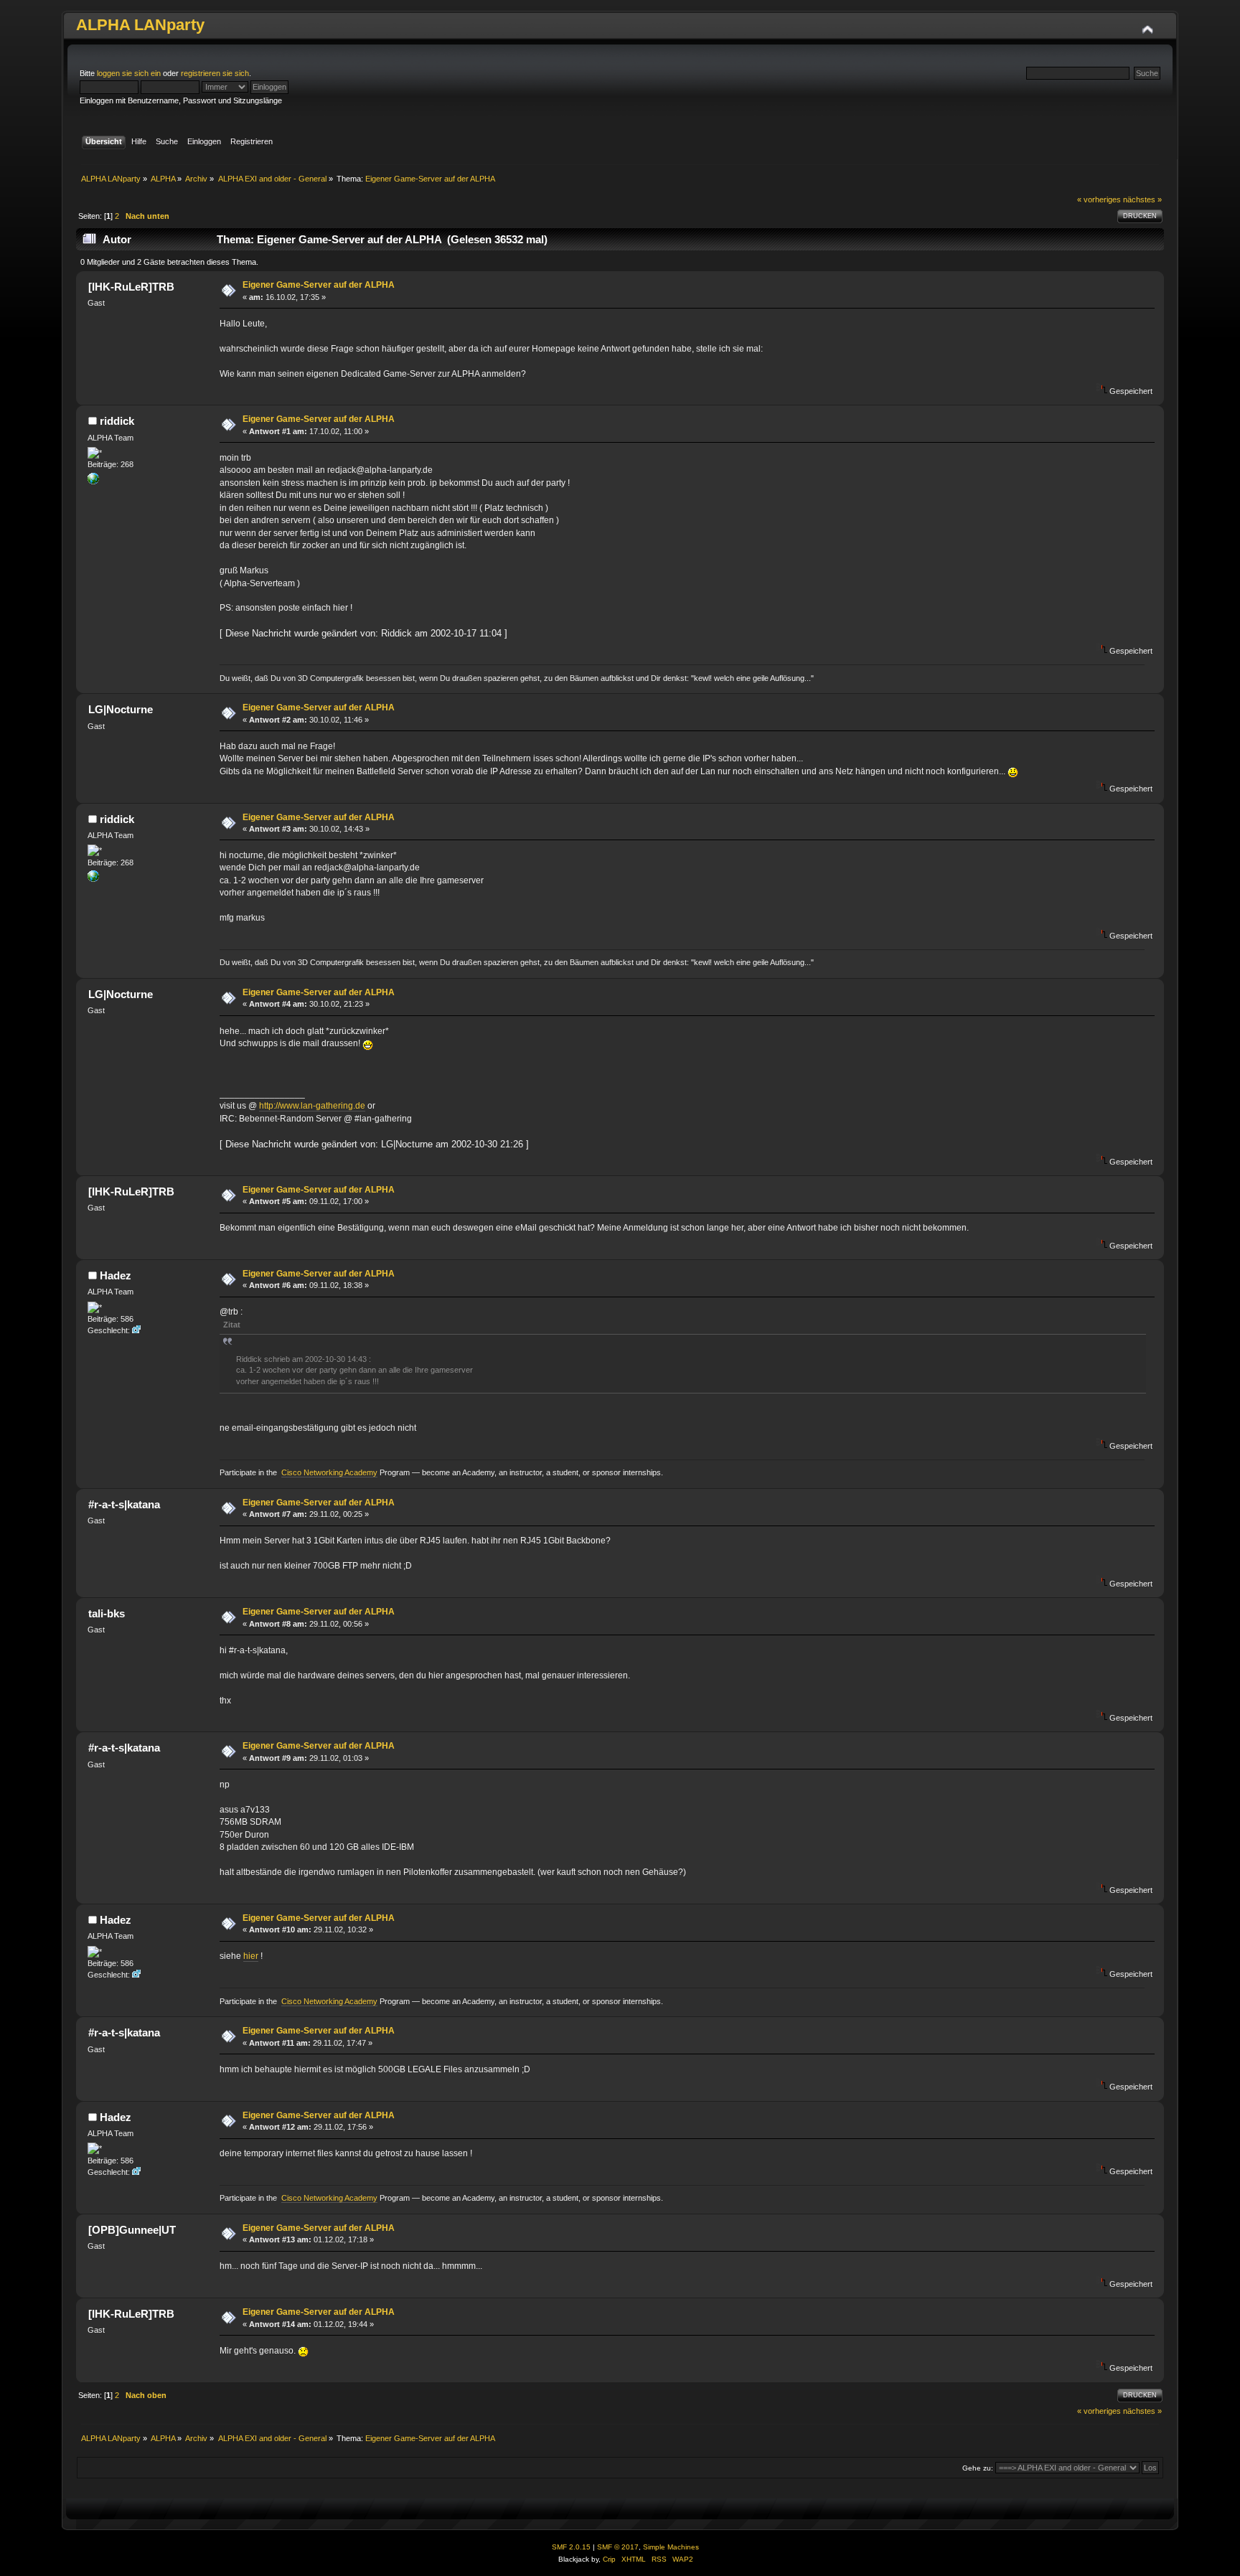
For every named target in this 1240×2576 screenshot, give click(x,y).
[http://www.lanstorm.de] (93, 481)
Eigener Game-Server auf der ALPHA (319, 285)
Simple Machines (671, 2547)
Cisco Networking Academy (329, 1472)
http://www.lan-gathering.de (312, 1106)
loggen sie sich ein (129, 73)
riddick (117, 421)
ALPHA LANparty (140, 25)
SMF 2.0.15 (571, 2547)
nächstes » (1142, 199)
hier (251, 1956)
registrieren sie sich (215, 73)
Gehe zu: (978, 2468)
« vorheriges (1099, 199)
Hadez (116, 1275)
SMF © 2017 (618, 2547)
